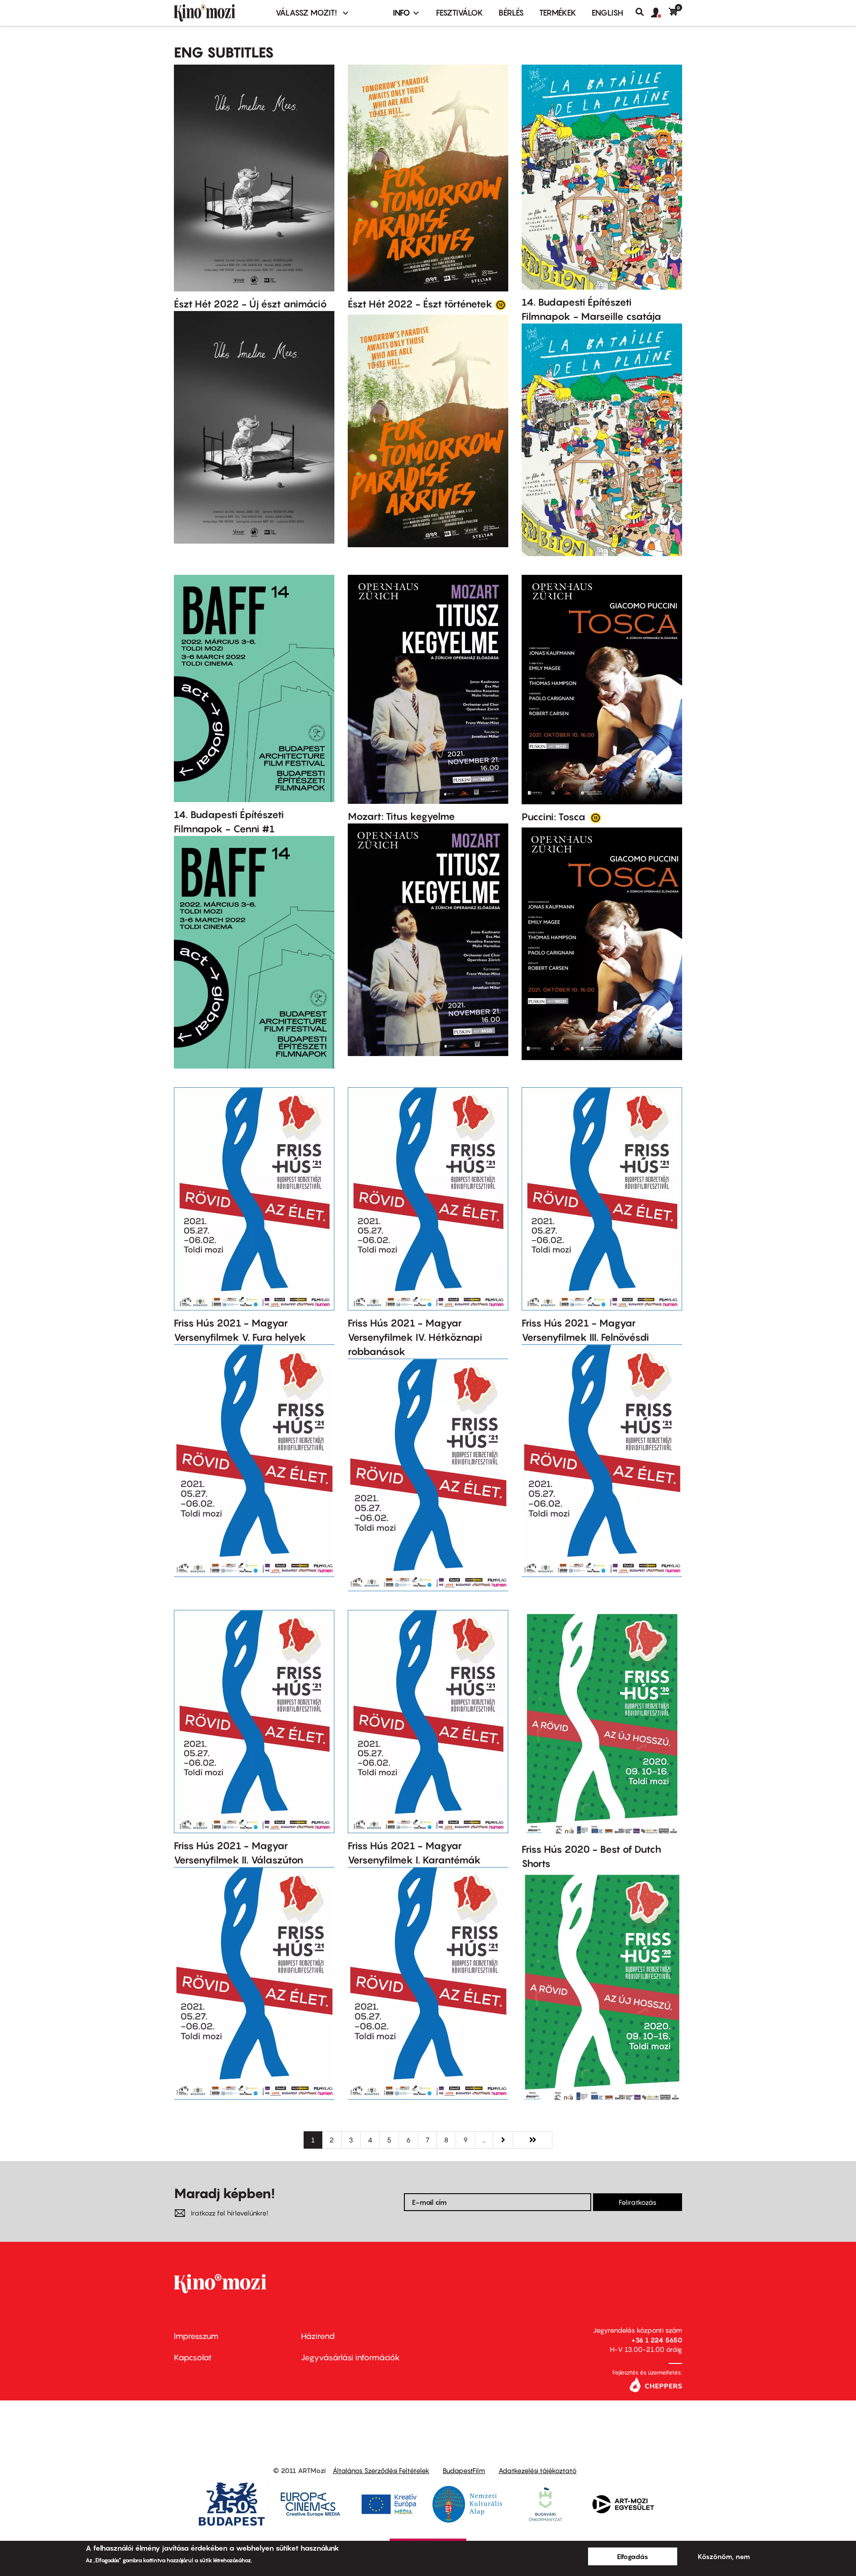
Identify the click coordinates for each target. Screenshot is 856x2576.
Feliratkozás (638, 2202)
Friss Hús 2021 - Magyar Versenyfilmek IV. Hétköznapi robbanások (415, 1337)
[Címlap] (219, 13)
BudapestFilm (464, 2470)
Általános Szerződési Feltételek (381, 2470)
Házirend (318, 2336)
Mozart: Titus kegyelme (401, 816)
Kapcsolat (193, 2357)
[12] (501, 304)
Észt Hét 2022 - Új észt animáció (250, 304)
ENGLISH (607, 13)
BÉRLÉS (511, 13)
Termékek (558, 13)
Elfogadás (633, 2556)
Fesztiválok (460, 13)
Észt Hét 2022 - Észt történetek (420, 304)
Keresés (643, 12)
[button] (660, 13)
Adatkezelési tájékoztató (537, 2470)
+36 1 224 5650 (657, 2340)
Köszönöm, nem (724, 2556)
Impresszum (196, 2336)
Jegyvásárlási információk (350, 2357)
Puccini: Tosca (555, 817)
